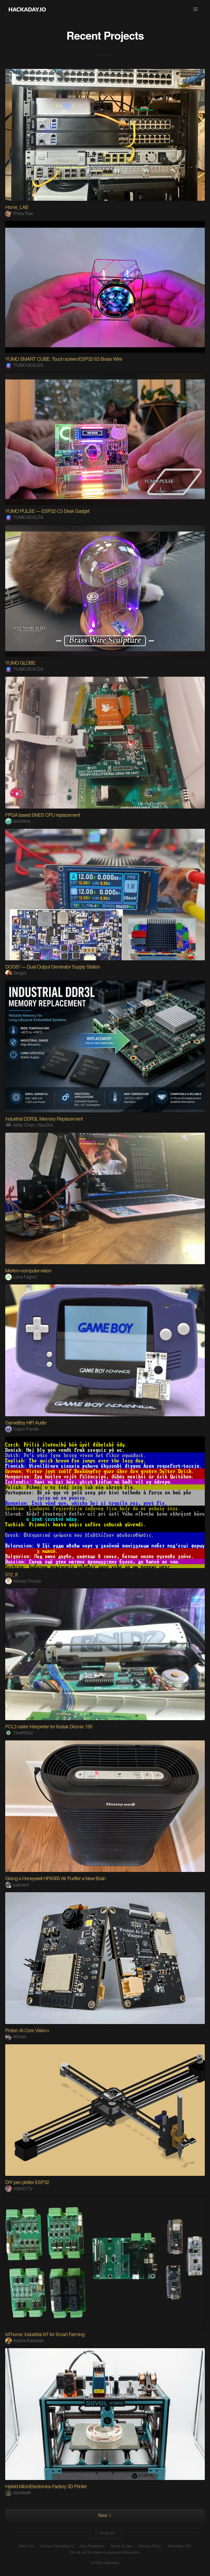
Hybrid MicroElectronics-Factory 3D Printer (46, 2486)
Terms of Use (121, 2546)
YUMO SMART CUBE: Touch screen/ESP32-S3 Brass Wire (64, 359)
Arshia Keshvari (29, 2340)
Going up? (107, 2533)
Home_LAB (17, 207)
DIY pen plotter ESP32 (27, 2182)
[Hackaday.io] (27, 9)
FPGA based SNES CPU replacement (43, 815)
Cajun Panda (26, 1429)
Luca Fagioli (25, 1277)
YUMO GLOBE (20, 662)
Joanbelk (22, 2492)
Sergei (20, 973)
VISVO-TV (23, 2189)
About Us (27, 2546)
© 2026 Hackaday (105, 2563)
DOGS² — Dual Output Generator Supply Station (52, 966)
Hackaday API (179, 2546)
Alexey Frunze (27, 1581)
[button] (196, 9)
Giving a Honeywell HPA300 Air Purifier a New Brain (55, 1878)
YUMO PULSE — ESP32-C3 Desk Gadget (47, 511)
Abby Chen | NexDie (33, 1125)
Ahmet (19, 2036)
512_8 (11, 1574)
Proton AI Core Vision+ (27, 2030)
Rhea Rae (23, 213)
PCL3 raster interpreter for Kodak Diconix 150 (49, 1726)
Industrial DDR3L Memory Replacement (44, 1118)
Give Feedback (92, 2546)
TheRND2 (23, 1733)
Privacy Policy (150, 2546)
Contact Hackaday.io (57, 2546)
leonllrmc (22, 821)
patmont (21, 1885)
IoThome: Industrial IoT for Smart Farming (45, 2334)
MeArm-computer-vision (28, 1270)
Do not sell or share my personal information (105, 2552)
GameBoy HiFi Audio (26, 1422)
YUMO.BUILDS (28, 365)
